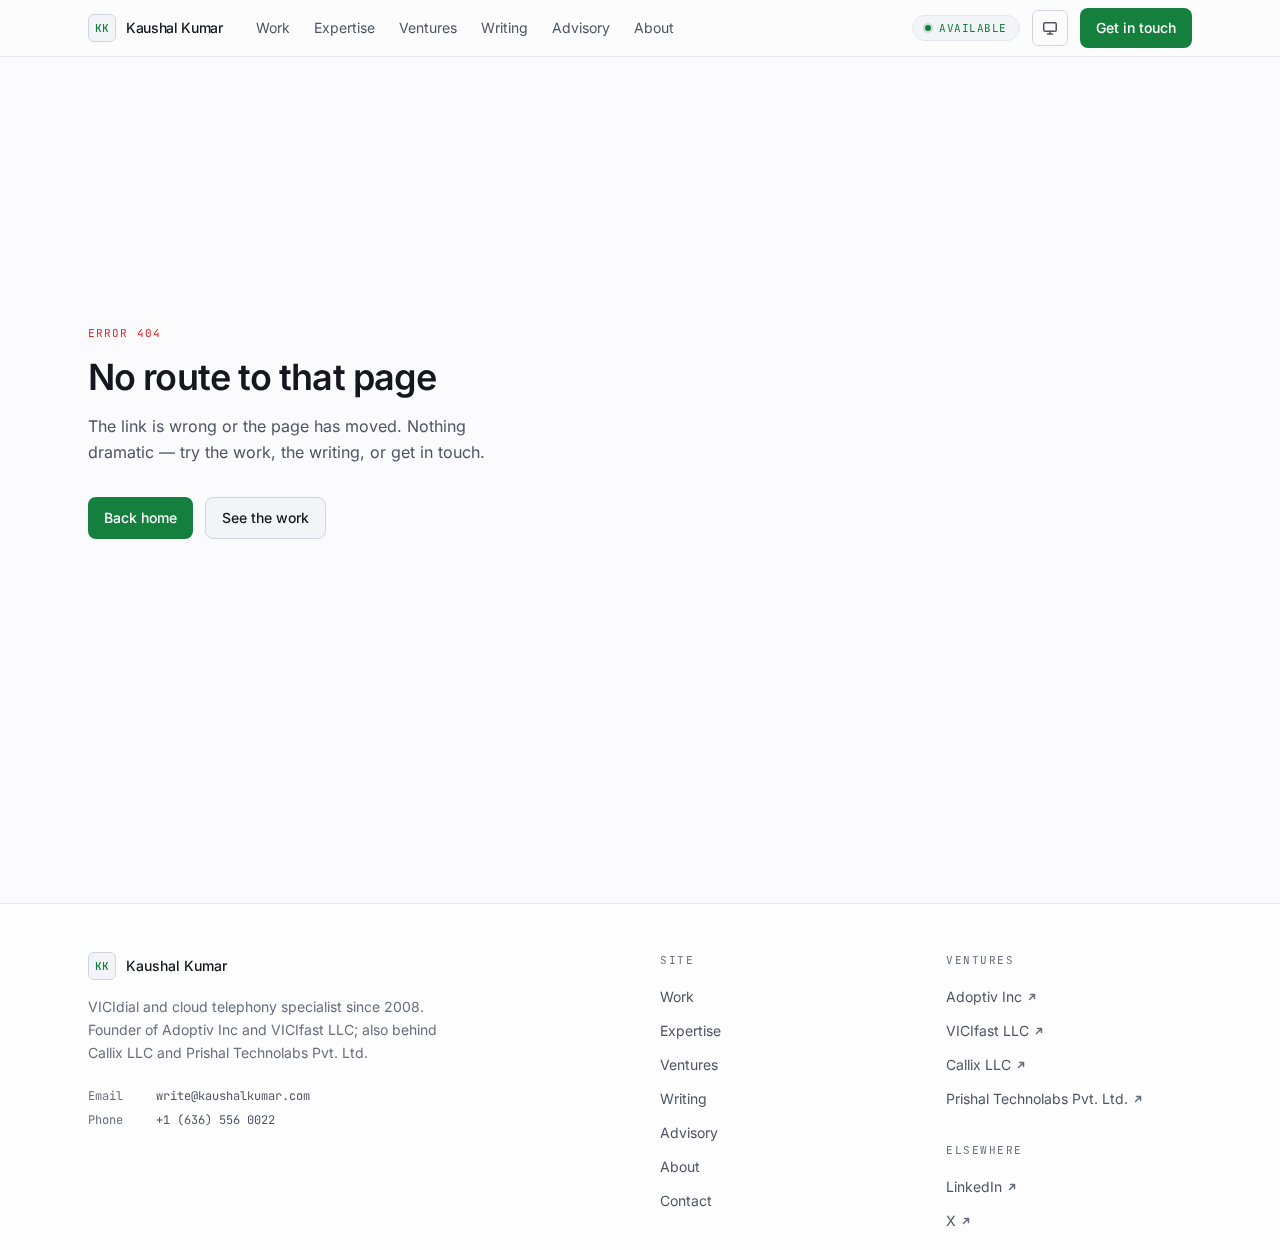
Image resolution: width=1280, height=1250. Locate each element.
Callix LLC (978, 1064)
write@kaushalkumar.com (233, 1096)
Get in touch (1136, 27)
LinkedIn (974, 1186)
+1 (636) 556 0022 (215, 1120)
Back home (140, 517)
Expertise (344, 27)
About (654, 27)
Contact (686, 1200)
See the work (265, 517)
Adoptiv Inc (984, 996)
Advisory (581, 27)
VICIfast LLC (987, 1030)
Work (273, 27)
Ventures (428, 27)
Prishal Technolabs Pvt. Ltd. (1037, 1098)
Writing (504, 27)
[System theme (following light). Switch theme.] (1050, 28)
